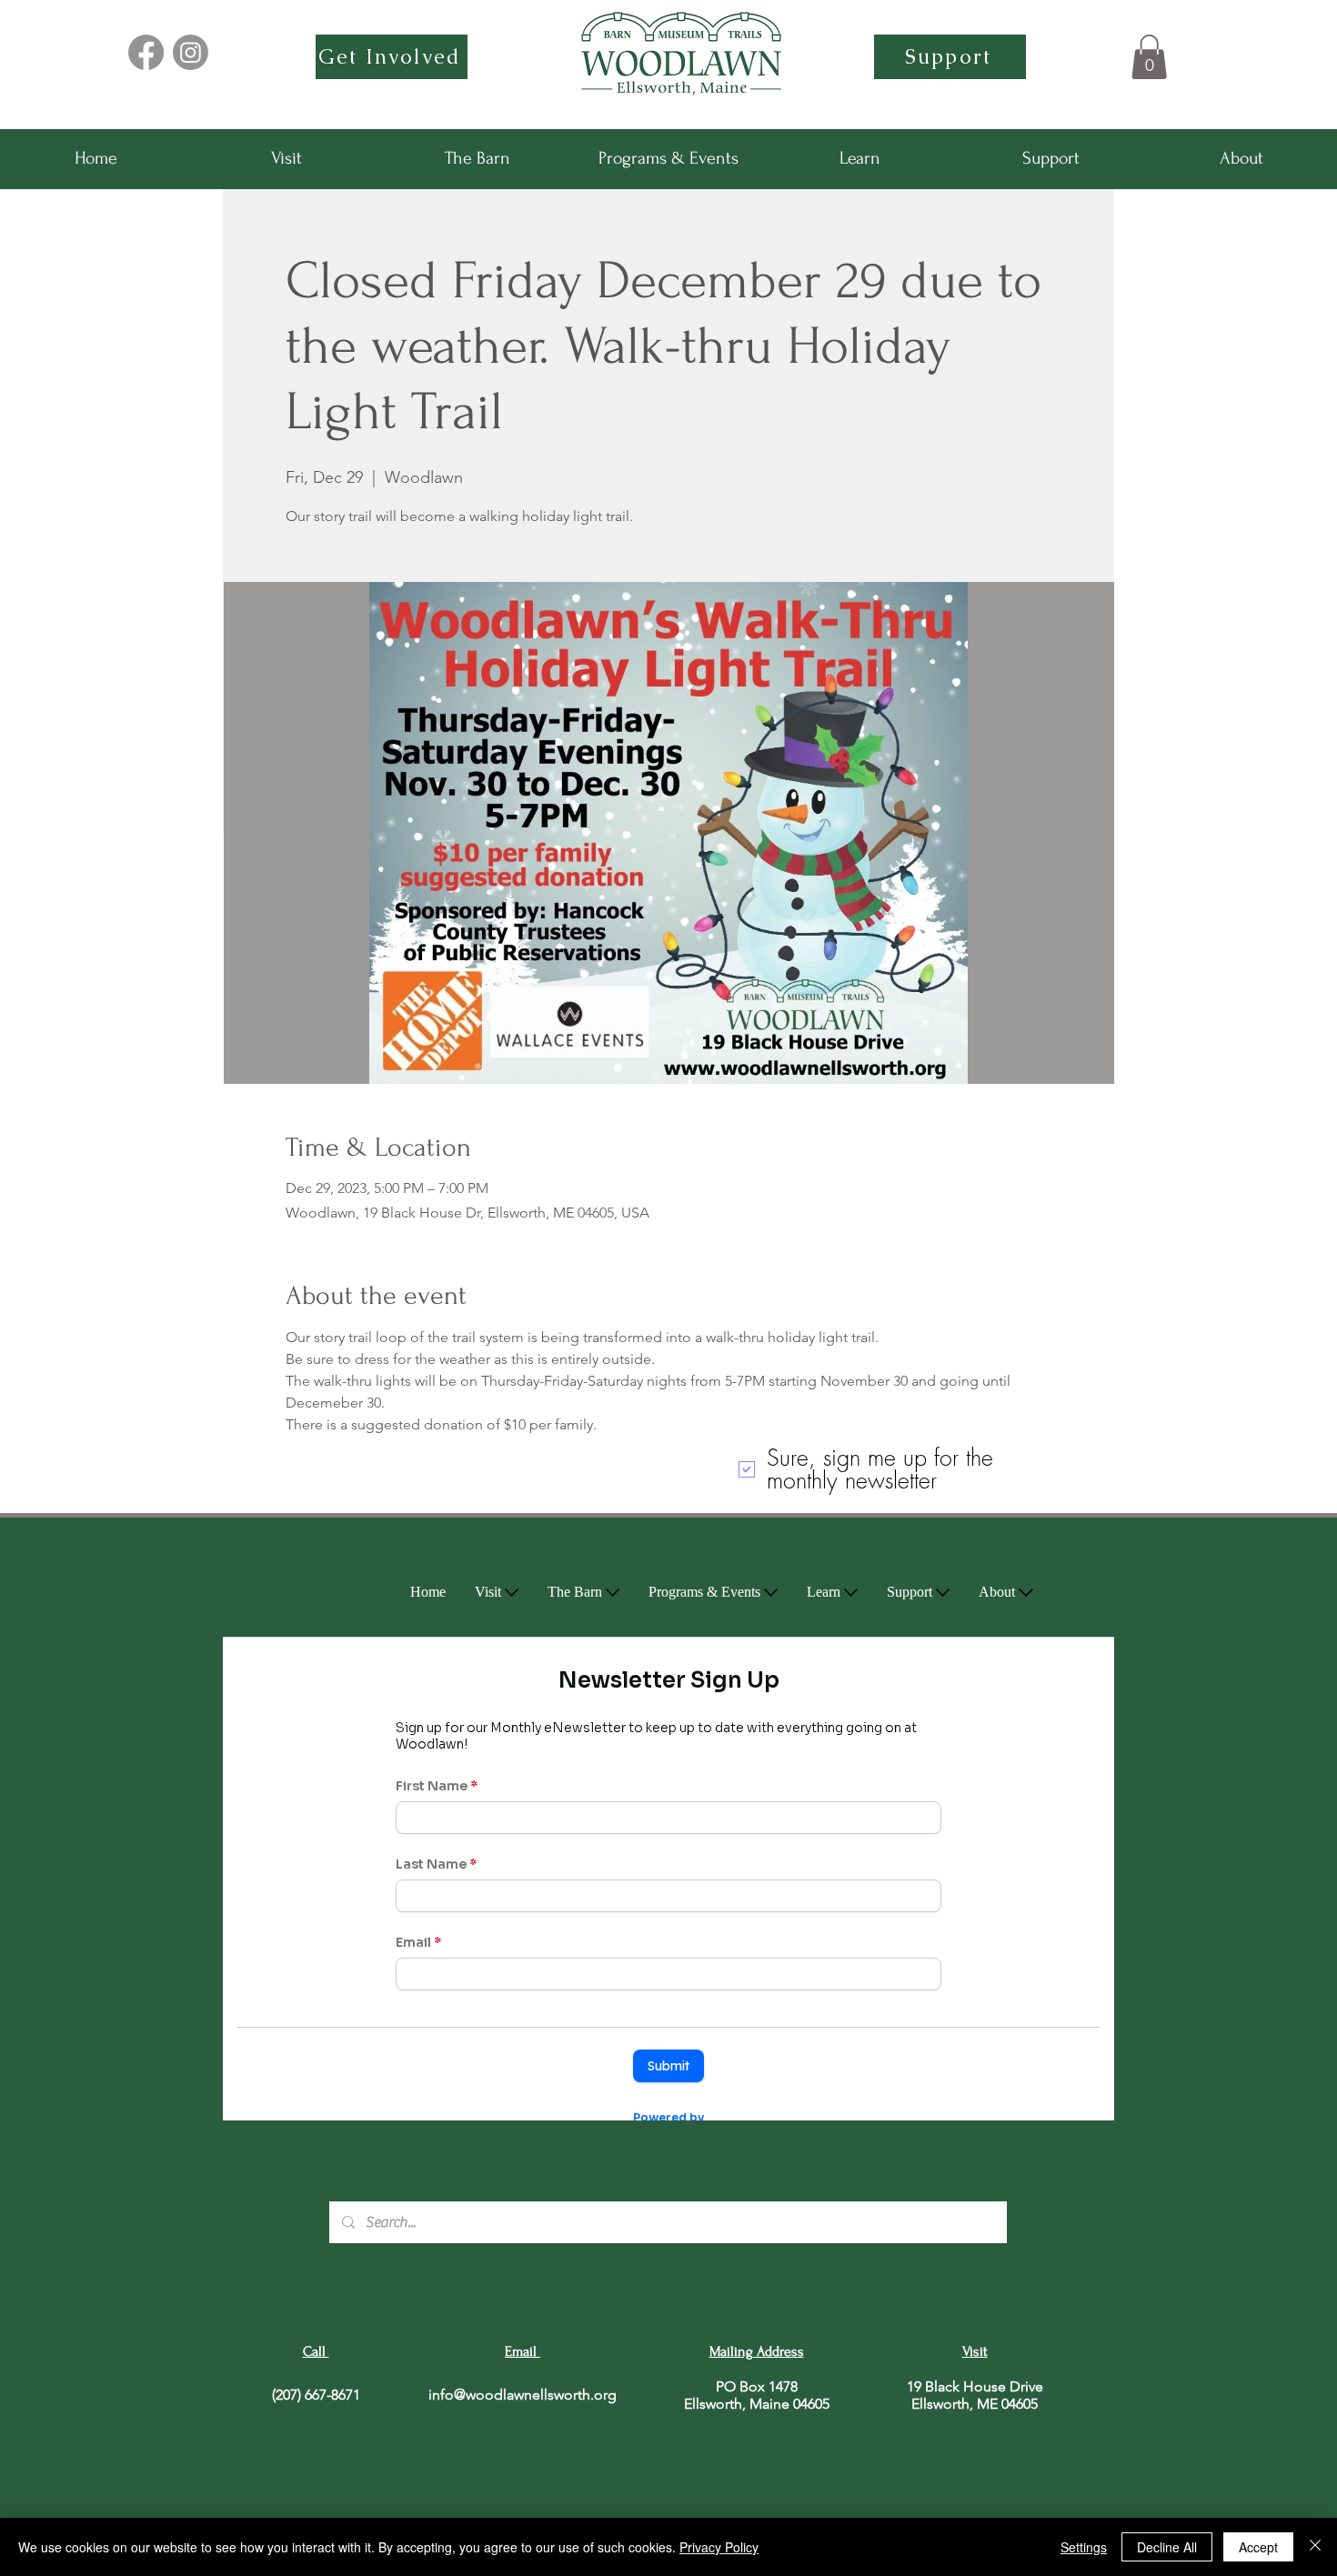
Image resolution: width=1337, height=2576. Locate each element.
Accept (1258, 2547)
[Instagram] (191, 52)
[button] (1149, 57)
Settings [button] (1084, 2547)
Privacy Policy (719, 2547)
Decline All (1167, 2547)
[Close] (1315, 2547)
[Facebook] (146, 52)
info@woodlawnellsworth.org (523, 2395)
